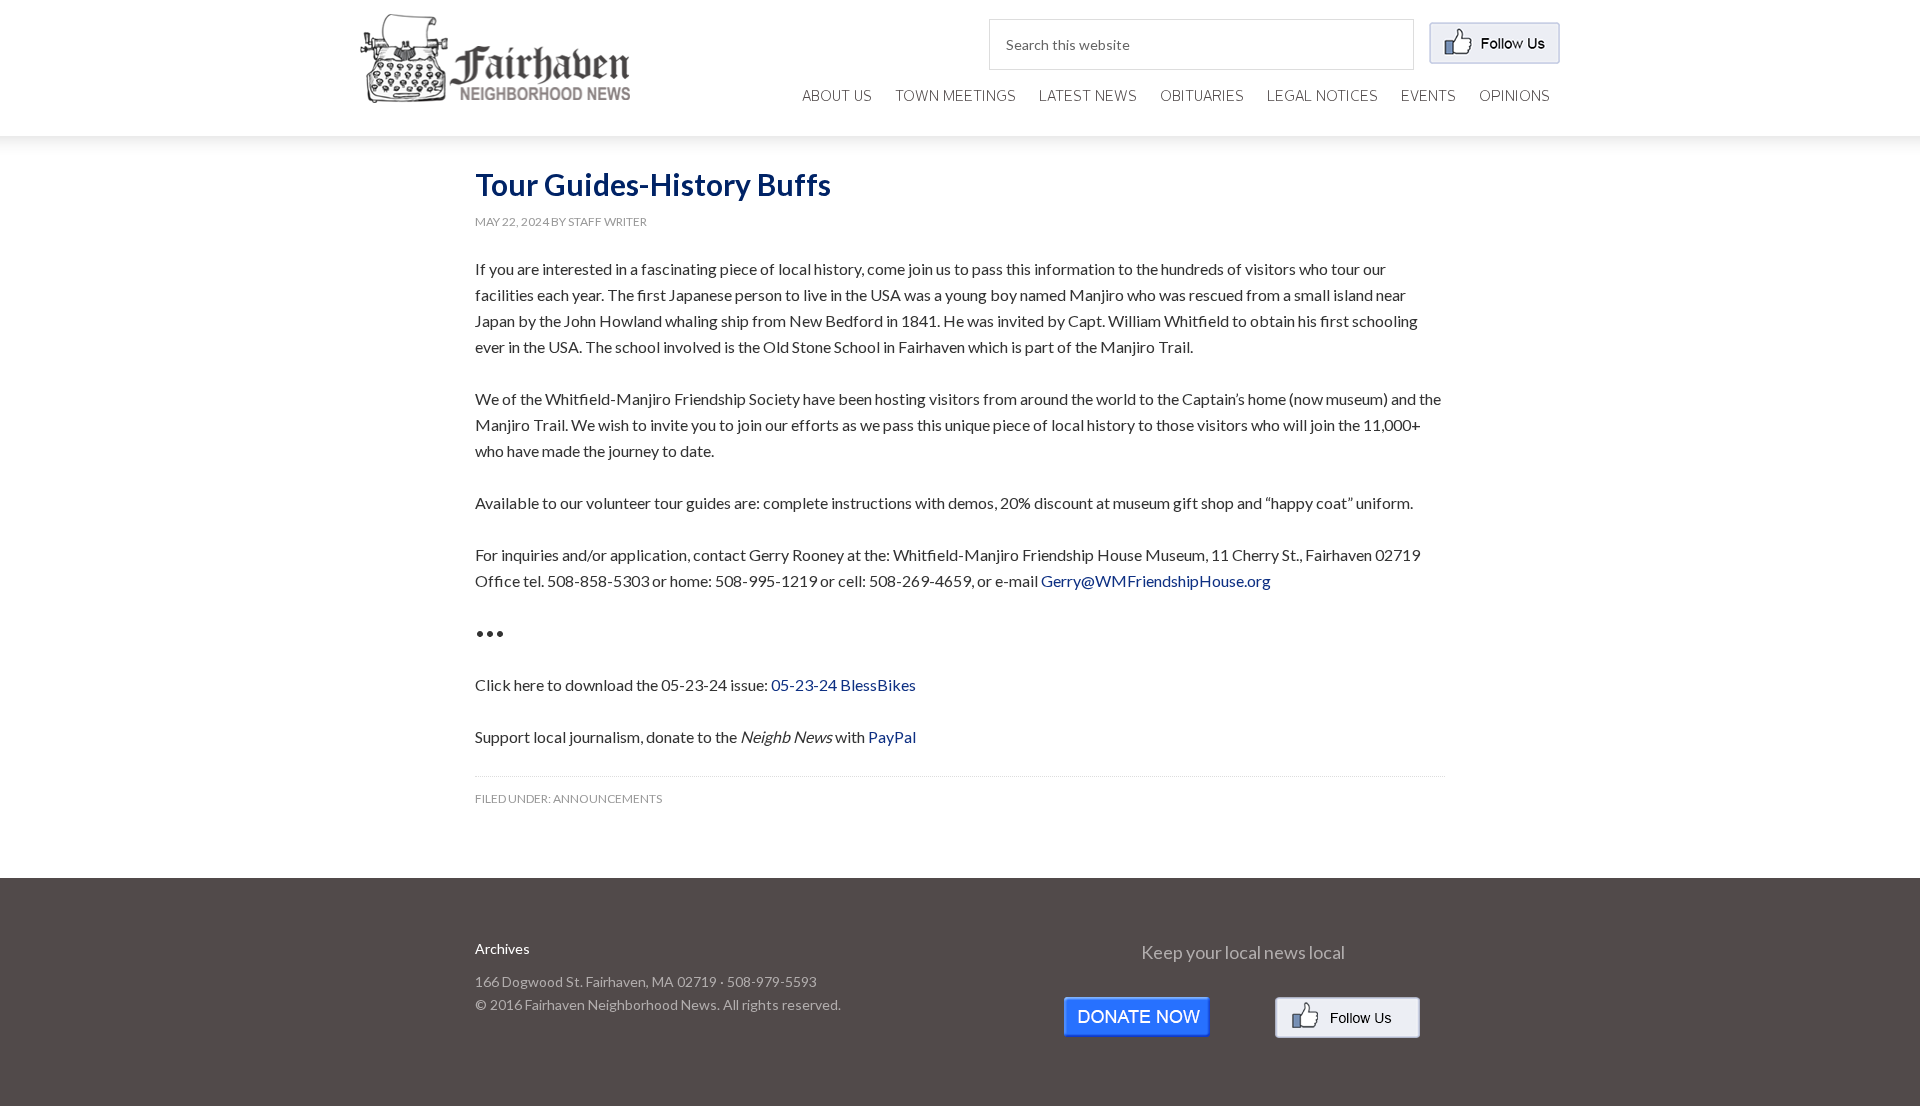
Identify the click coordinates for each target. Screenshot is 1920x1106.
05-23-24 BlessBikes (843, 684)
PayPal (892, 736)
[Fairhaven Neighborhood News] (495, 86)
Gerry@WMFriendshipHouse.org (1156, 580)
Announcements (607, 798)
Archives (502, 948)
